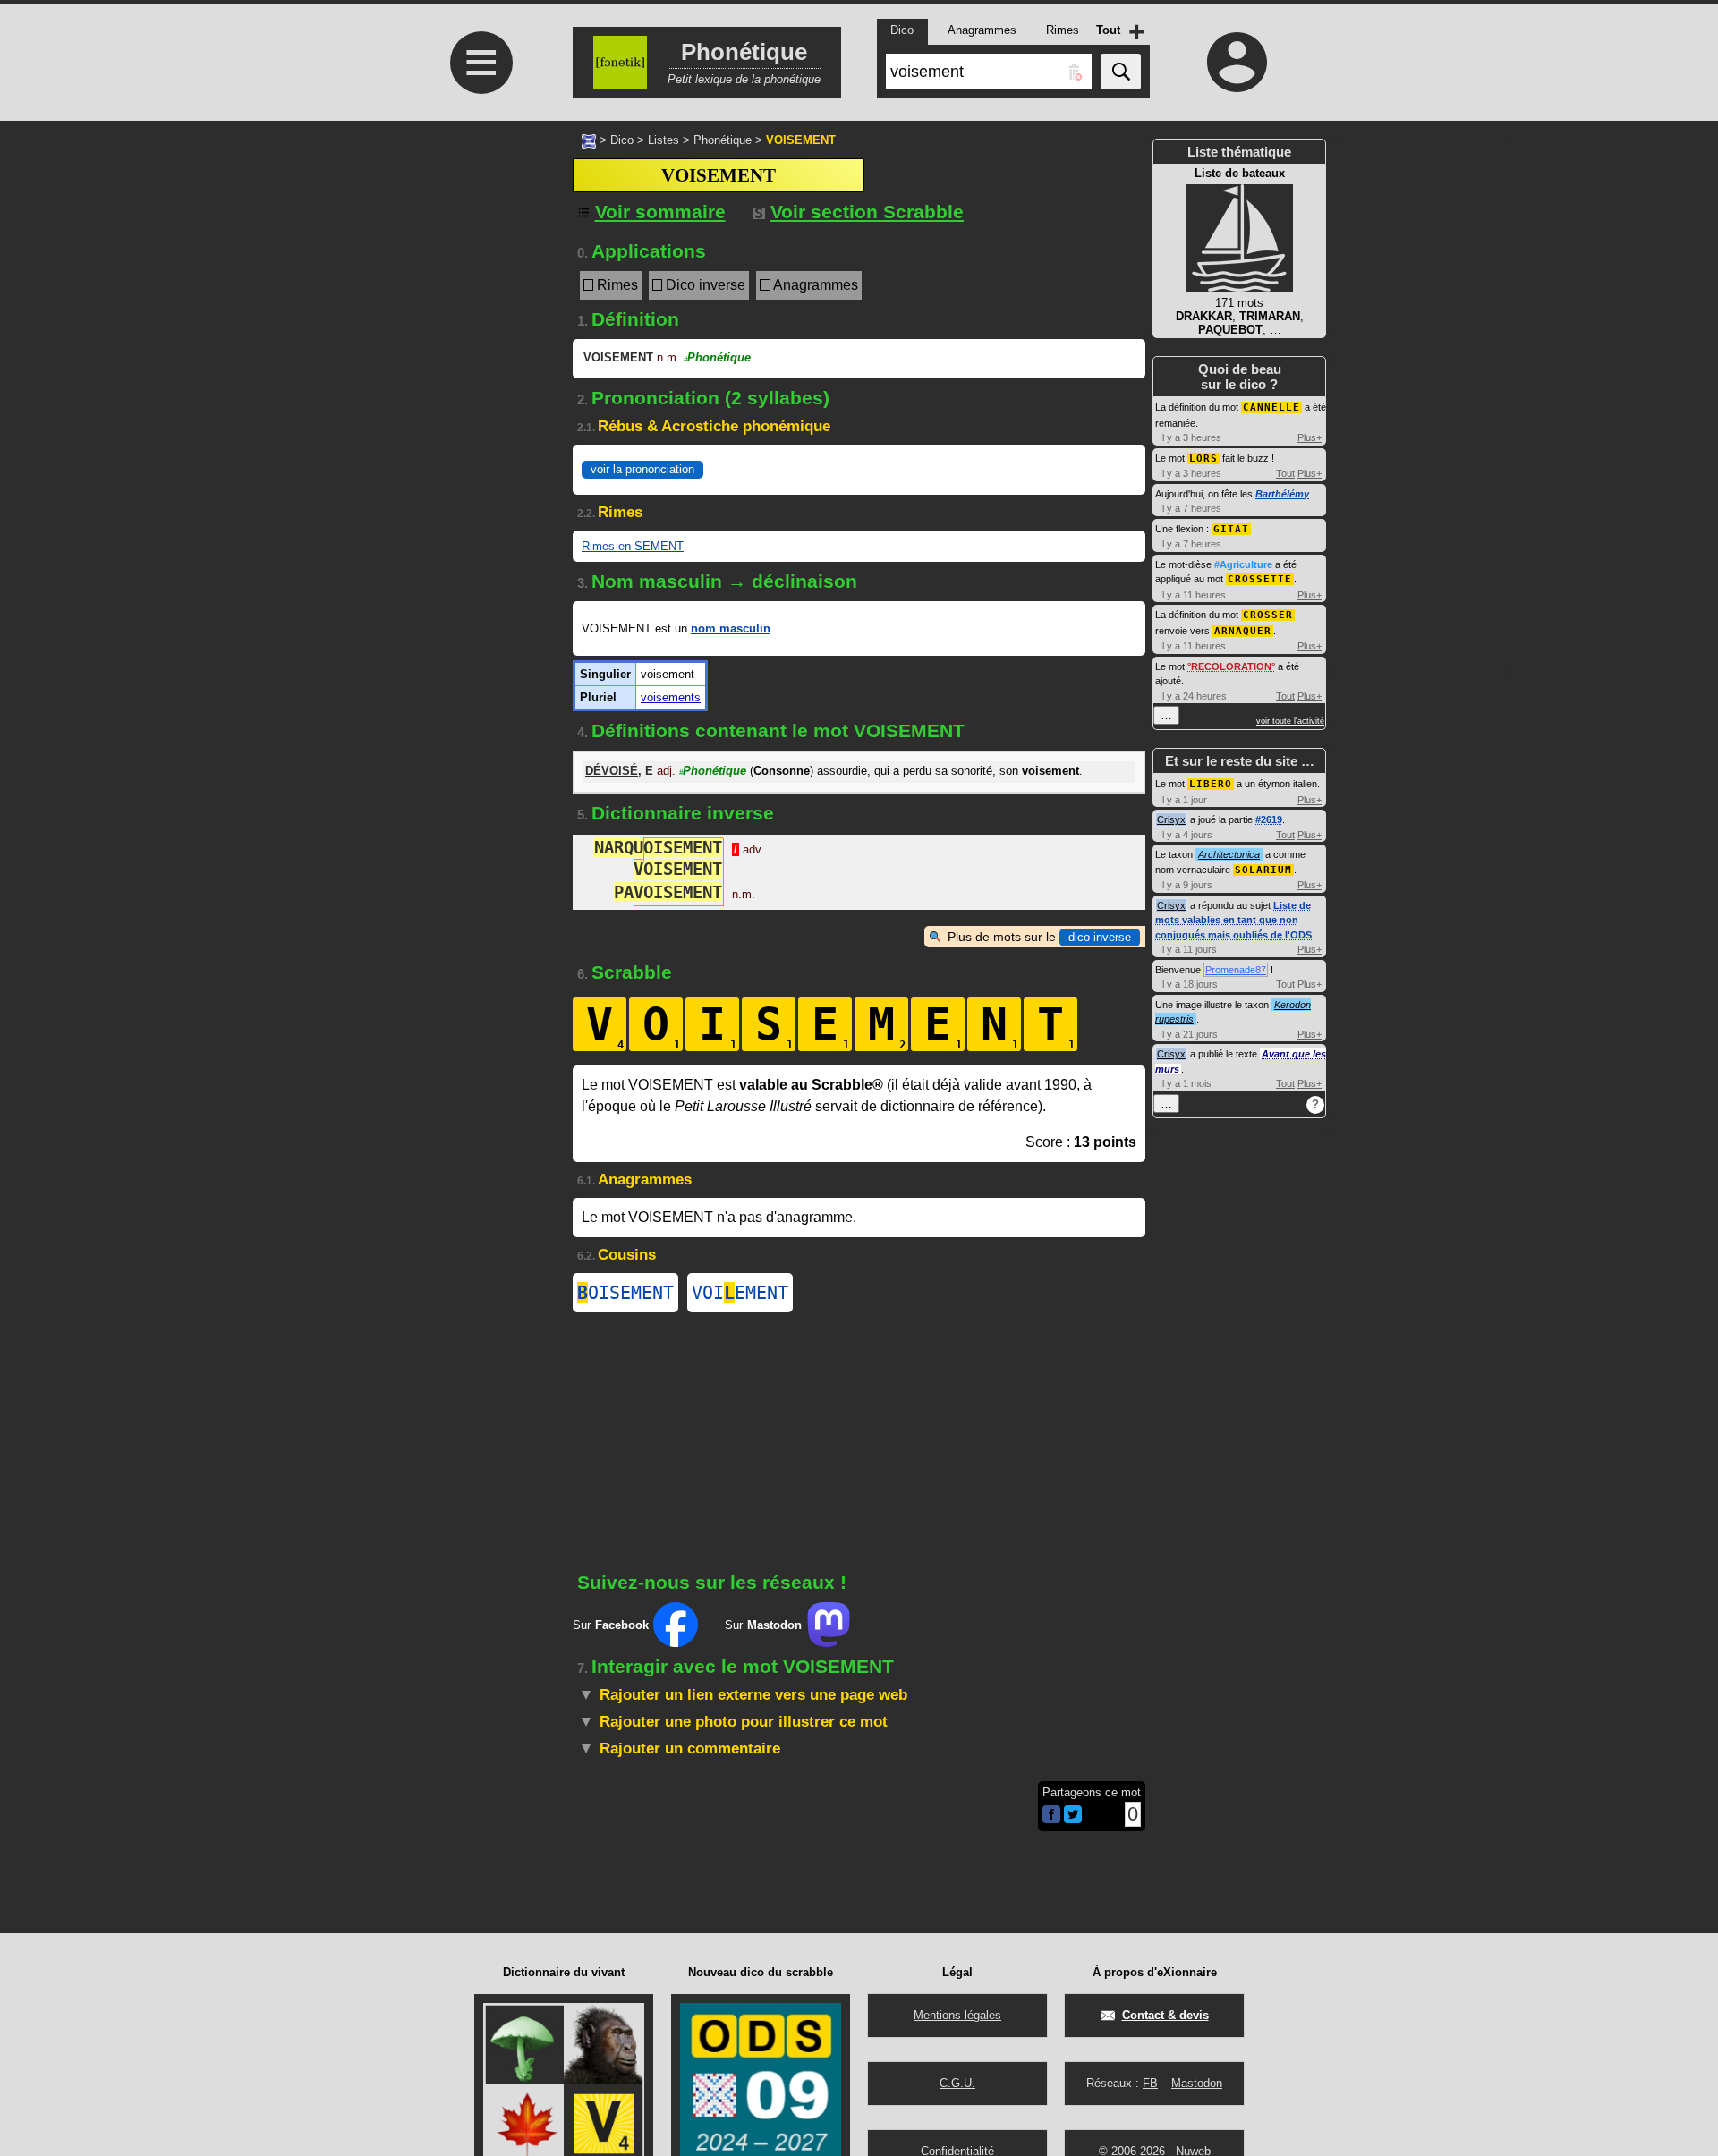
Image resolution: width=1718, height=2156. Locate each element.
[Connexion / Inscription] (1237, 62)
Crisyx (1171, 819)
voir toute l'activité (1290, 721)
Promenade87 (1236, 970)
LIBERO (1211, 784)
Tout (1285, 473)
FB (1150, 2083)
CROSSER (1268, 615)
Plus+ (1310, 437)
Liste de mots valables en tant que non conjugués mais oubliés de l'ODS (1233, 920)
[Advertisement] (479, 432)
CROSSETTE (1260, 579)
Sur (611, 1625)
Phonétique (723, 140)
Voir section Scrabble (867, 212)
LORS (1203, 458)
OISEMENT (625, 1293)
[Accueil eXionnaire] (589, 140)
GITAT (1231, 529)
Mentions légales (957, 2015)
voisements (671, 697)
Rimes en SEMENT (633, 546)
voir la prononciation (642, 469)
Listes (663, 140)
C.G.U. (957, 2083)
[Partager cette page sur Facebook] (1051, 1816)
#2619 (1269, 819)
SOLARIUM (1263, 870)
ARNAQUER (1243, 631)
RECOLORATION (1231, 666)
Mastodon (1197, 2083)
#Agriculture (1243, 564)
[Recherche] (1121, 72)
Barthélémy (1282, 494)
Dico (622, 140)
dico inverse (1100, 937)
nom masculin (731, 628)
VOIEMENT (740, 1293)
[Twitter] (1073, 1819)
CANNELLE (1271, 407)
